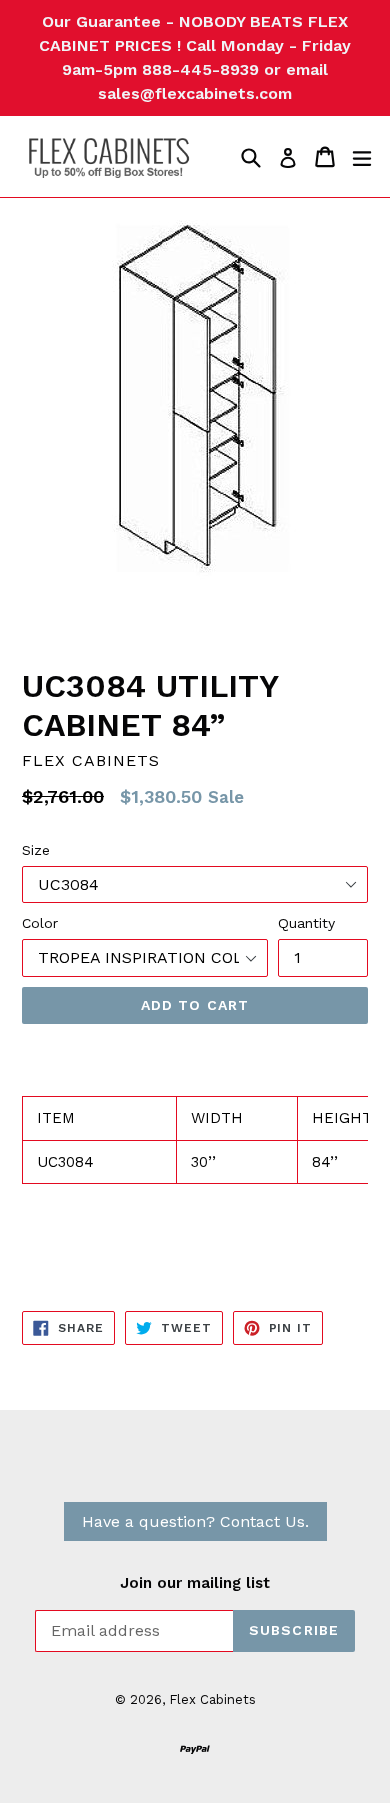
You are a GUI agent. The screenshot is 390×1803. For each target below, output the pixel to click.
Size (36, 850)
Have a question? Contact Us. (195, 1521)
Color (40, 923)
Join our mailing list (195, 1583)
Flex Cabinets (212, 1699)
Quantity (306, 923)
